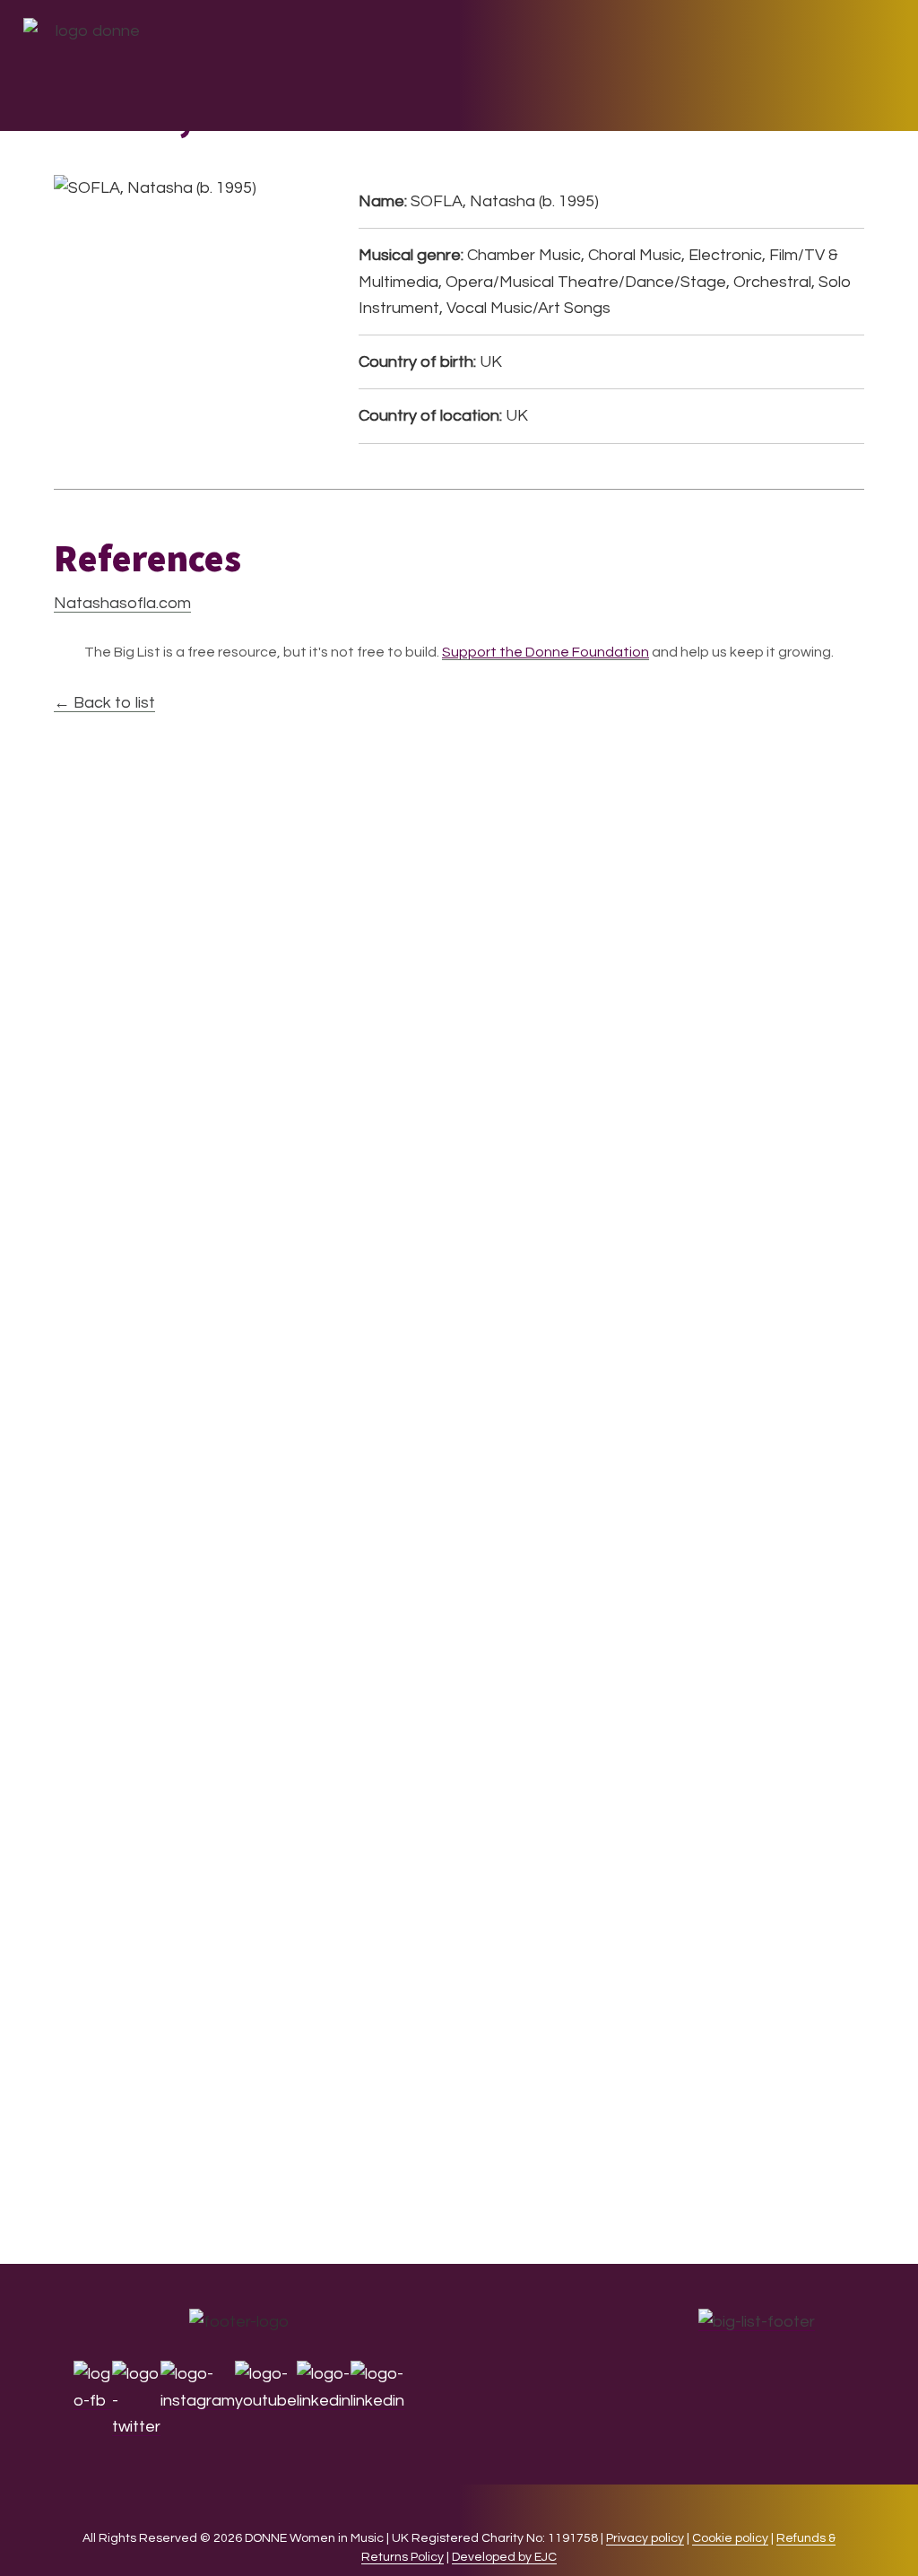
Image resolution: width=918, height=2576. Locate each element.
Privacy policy (645, 2538)
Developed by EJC (504, 2557)
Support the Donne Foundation (546, 652)
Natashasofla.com (122, 603)
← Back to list (104, 703)
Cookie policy (730, 2538)
